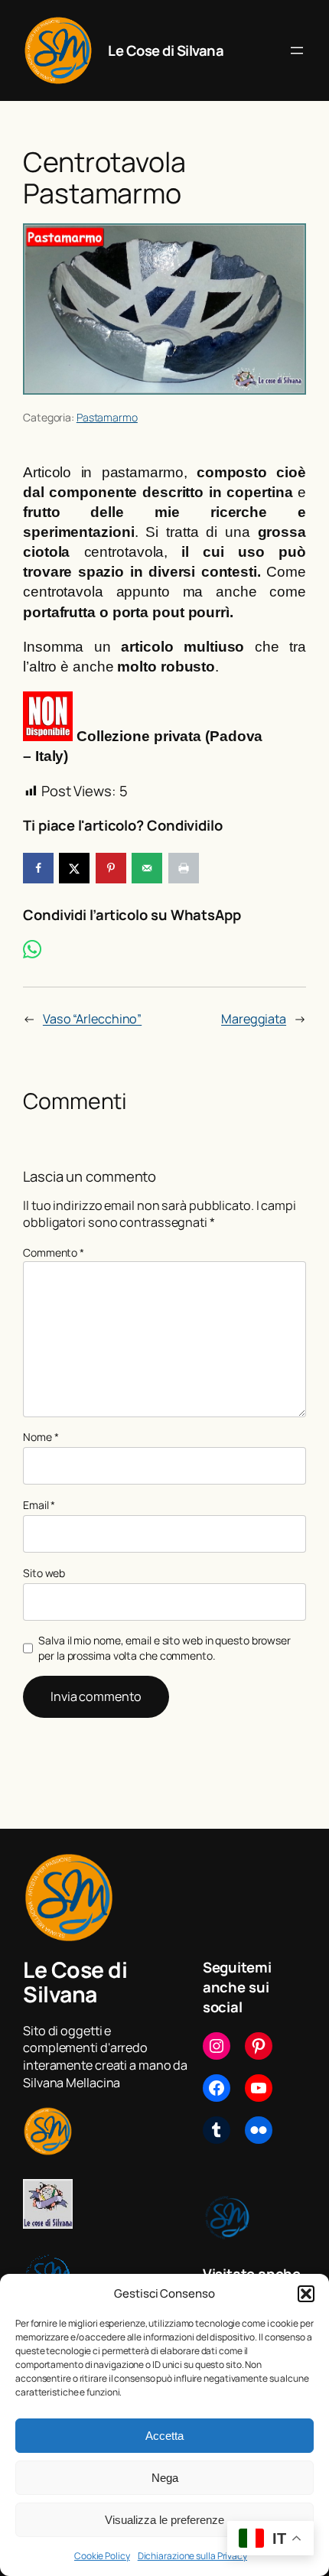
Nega (165, 2478)
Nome (41, 1437)
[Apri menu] (297, 50)
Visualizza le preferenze (164, 2520)
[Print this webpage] (184, 868)
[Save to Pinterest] (111, 868)
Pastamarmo (107, 417)
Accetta (164, 2436)
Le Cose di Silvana (166, 50)
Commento (54, 1252)
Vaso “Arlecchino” (92, 1019)
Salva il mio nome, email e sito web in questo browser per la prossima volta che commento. (164, 1648)
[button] (306, 2294)
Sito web (44, 1573)
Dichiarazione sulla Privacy (192, 2556)
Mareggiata (254, 1019)
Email (39, 1505)
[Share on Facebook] (38, 868)
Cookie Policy (102, 2556)
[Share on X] (74, 868)
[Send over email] (147, 868)
